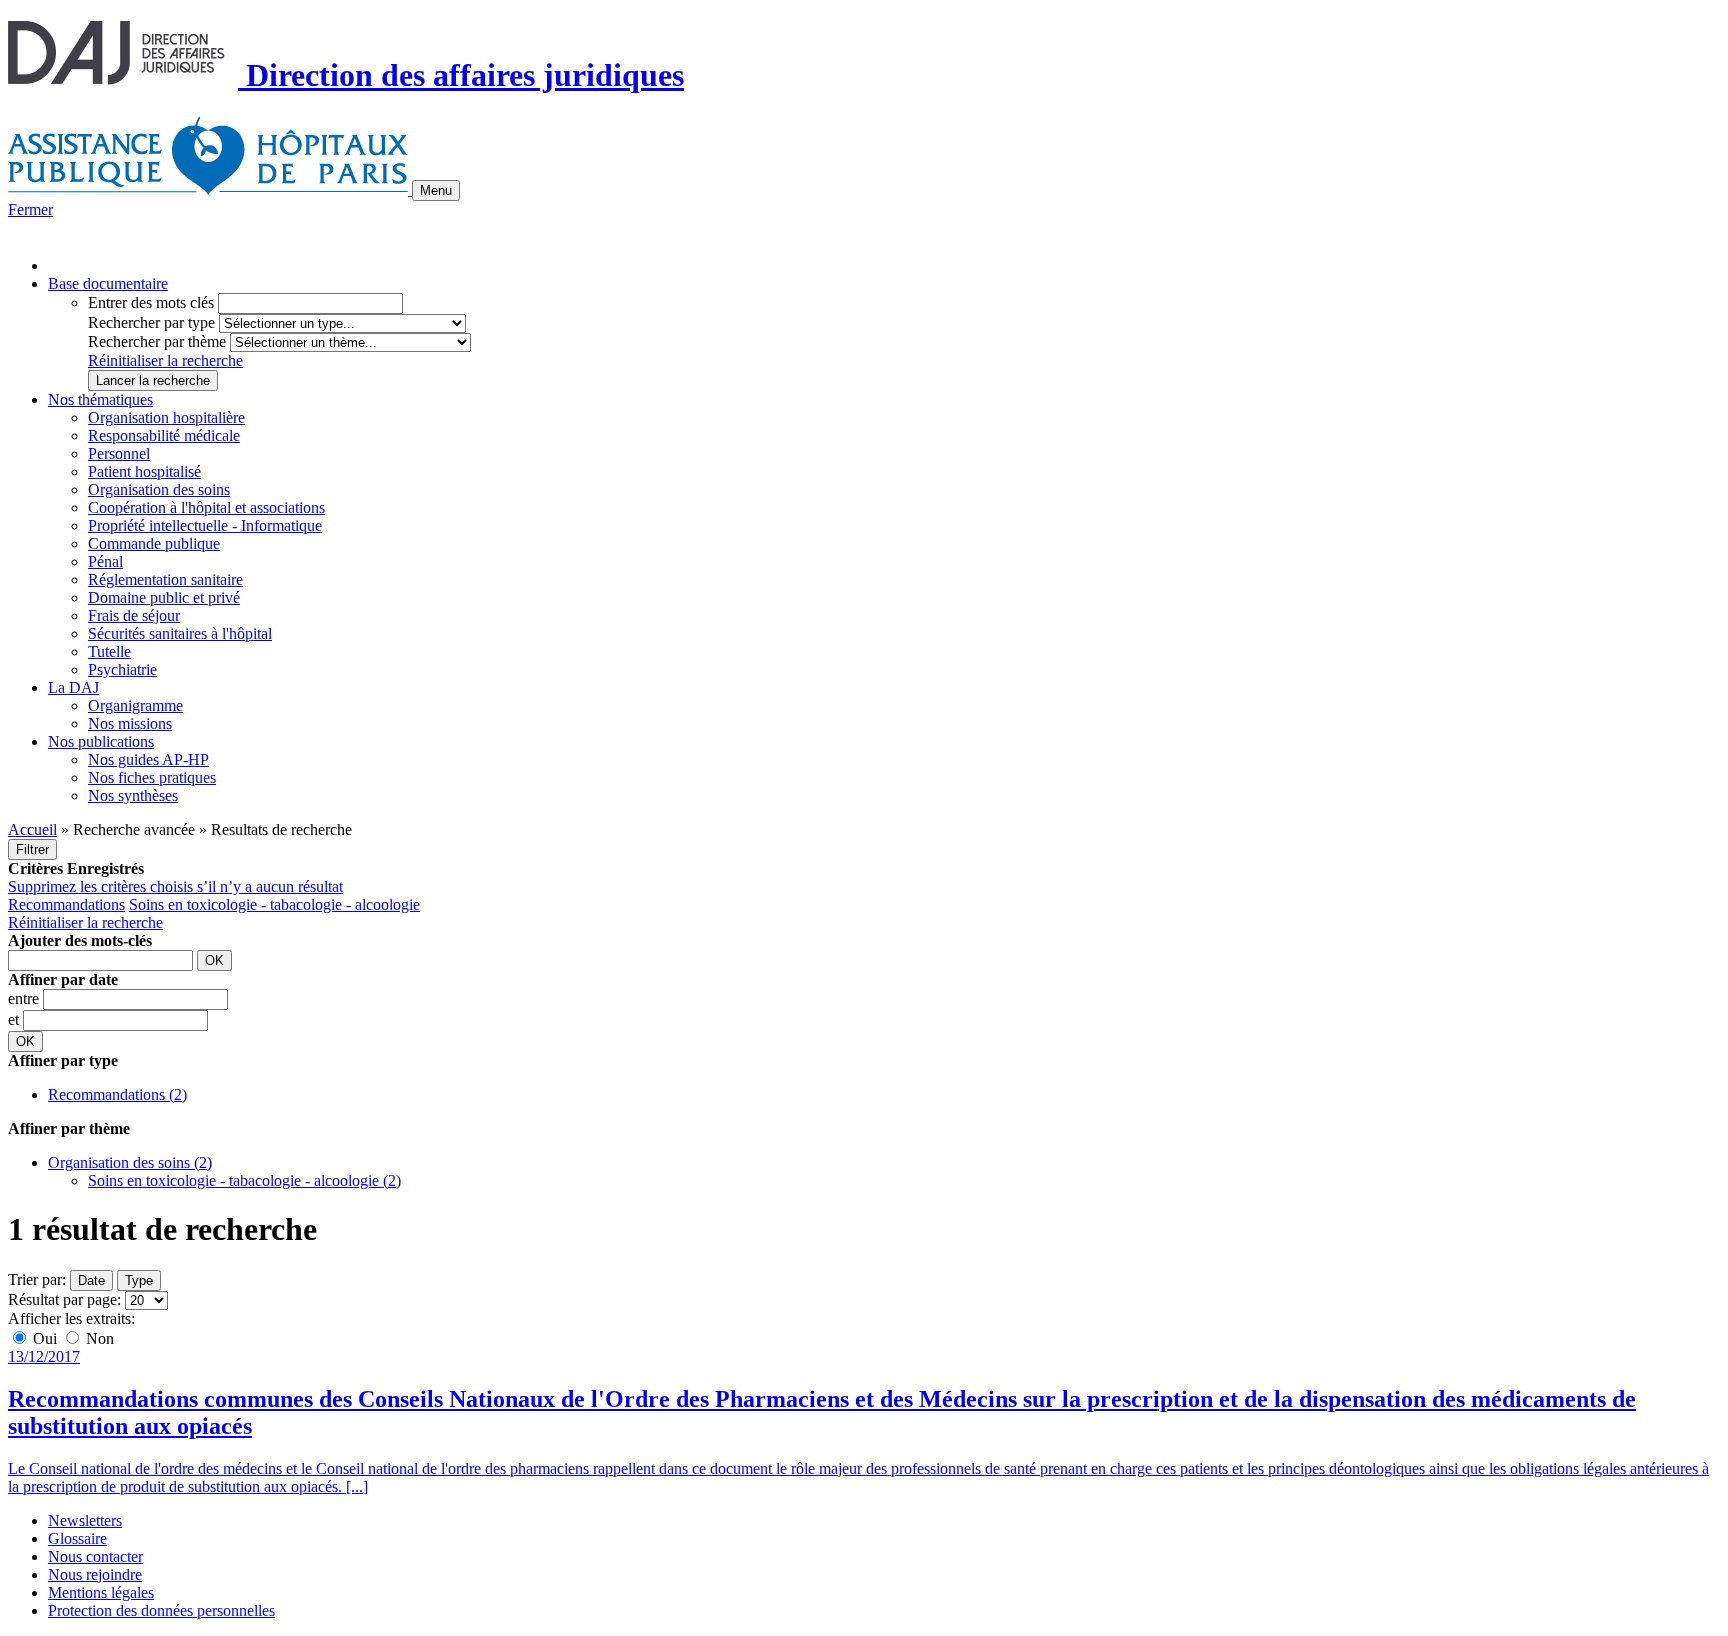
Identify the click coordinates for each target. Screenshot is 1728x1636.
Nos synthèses (133, 795)
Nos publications (101, 741)
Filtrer (32, 849)
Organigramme (135, 705)
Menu (436, 190)
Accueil (32, 829)
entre (25, 998)
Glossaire (77, 1538)
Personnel (119, 453)
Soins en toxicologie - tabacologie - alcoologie (274, 904)
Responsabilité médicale (164, 435)
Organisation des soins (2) (130, 1162)
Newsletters (85, 1520)
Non (98, 1338)
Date (91, 1280)
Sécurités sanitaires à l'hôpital (180, 633)
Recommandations (66, 904)
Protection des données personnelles (161, 1610)
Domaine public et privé (164, 597)
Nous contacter (95, 1556)
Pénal (105, 561)
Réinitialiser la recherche (165, 360)
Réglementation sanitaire (165, 579)
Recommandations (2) (117, 1094)
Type (139, 1280)
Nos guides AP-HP (148, 759)
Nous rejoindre (95, 1574)
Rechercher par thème (157, 341)
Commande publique (154, 543)
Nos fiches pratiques (152, 777)
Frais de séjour (134, 615)
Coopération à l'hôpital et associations (206, 507)
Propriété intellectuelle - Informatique (205, 525)
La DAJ (73, 687)
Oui (45, 1338)
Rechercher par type (151, 322)
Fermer (30, 209)
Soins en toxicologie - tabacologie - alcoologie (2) (244, 1180)
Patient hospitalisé (144, 471)
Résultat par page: (64, 1299)
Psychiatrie (122, 669)
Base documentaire (108, 283)
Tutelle (109, 651)
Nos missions (130, 723)
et (15, 1019)
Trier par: (37, 1279)
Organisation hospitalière (166, 417)
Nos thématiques (100, 399)
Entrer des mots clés (151, 302)
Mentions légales (101, 1592)
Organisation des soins (159, 489)
